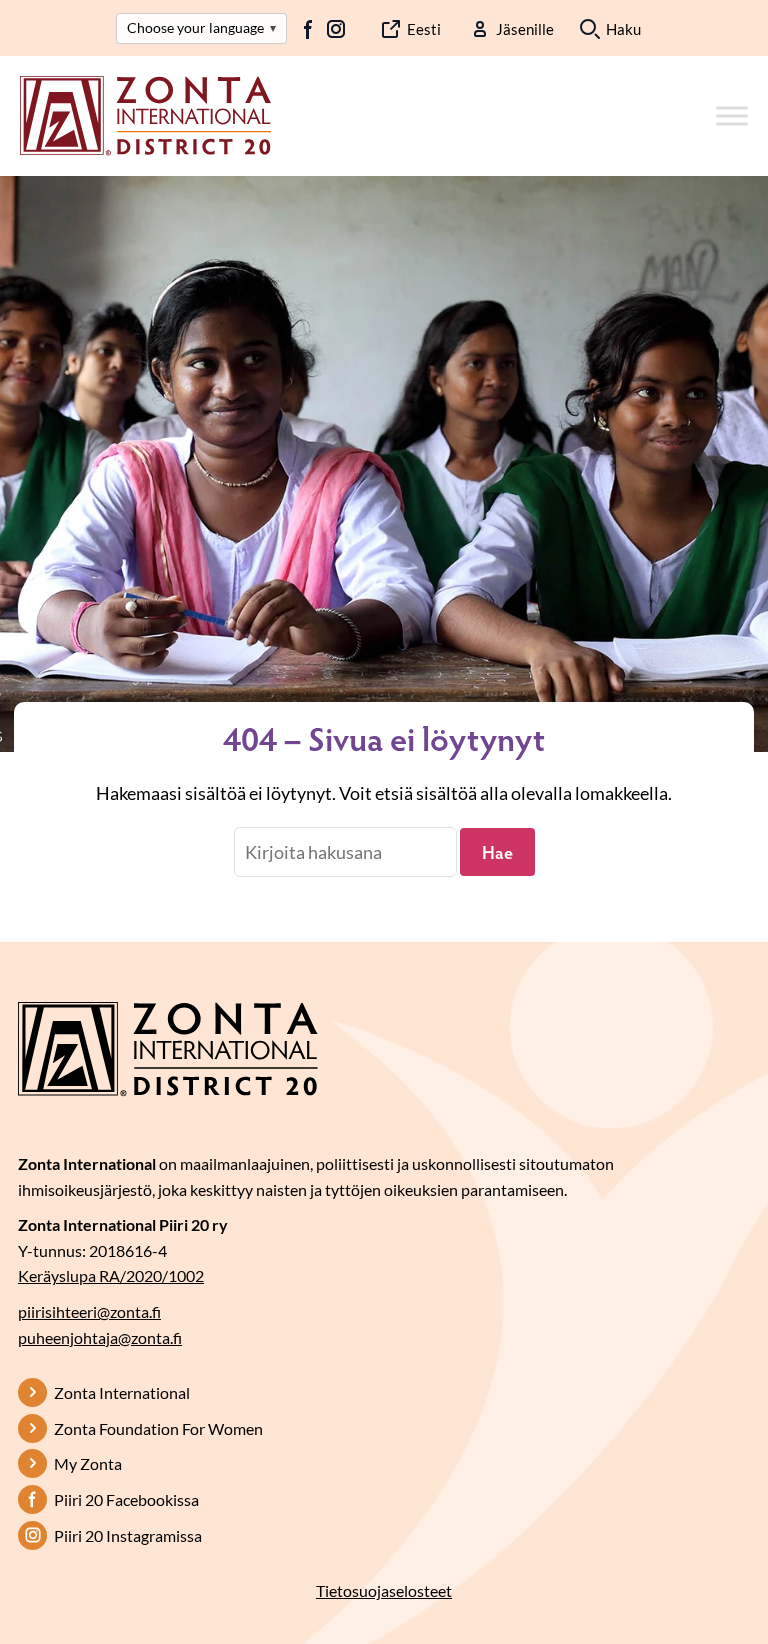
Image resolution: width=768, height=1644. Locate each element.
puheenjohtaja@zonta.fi (100, 1337)
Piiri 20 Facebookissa (126, 1499)
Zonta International (122, 1392)
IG (336, 29)
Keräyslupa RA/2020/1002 (111, 1275)
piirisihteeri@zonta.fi (89, 1311)
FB (309, 29)
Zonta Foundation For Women (158, 1428)
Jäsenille (525, 29)
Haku (623, 29)
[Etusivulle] (145, 114)
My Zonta (88, 1463)
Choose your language (201, 27)
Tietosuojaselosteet (384, 1590)
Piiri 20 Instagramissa (128, 1535)
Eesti (424, 29)
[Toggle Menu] (732, 115)
